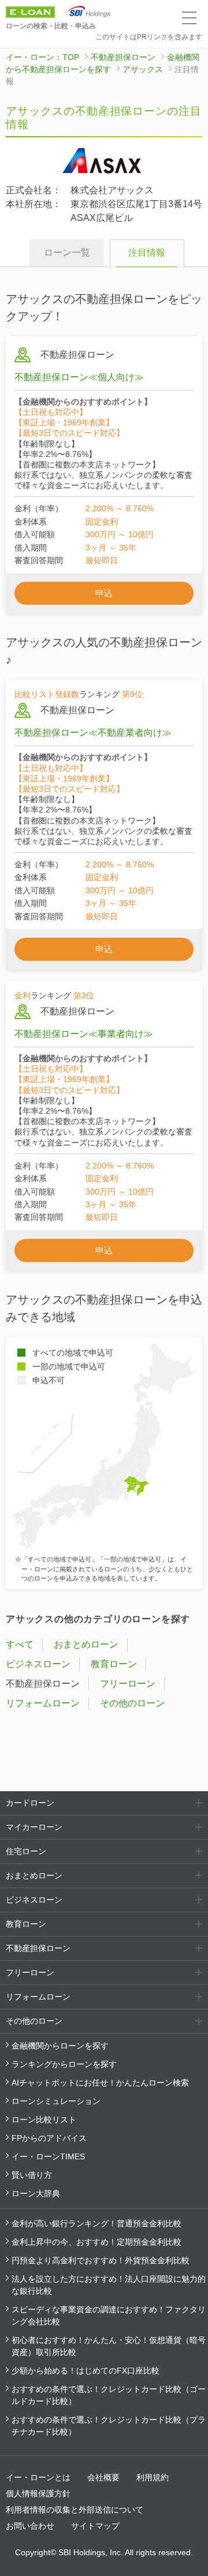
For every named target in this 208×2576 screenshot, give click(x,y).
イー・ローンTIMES (48, 2156)
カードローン (30, 1803)
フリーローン (128, 1684)
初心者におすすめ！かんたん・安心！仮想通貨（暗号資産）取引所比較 (109, 2346)
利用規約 (153, 2477)
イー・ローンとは (38, 2477)
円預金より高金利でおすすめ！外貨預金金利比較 (101, 2260)
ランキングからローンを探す (64, 2064)
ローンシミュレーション (56, 2101)
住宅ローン (26, 1851)
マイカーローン (34, 1827)
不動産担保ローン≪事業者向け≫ (84, 1034)
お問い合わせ (30, 2526)
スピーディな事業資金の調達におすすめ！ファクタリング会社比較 (109, 2315)
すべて (20, 1644)
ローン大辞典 (36, 2193)
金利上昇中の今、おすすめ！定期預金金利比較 (96, 2242)
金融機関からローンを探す (60, 2046)
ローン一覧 (67, 252)
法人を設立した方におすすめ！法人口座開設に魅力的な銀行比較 (109, 2285)
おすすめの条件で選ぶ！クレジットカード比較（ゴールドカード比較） (109, 2395)
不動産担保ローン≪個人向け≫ (79, 377)
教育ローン (114, 1664)
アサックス (143, 69)
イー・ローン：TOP (42, 57)
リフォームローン (43, 1703)
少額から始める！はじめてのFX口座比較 (86, 2371)
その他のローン (132, 1703)
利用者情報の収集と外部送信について (75, 2510)
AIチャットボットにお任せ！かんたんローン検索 (100, 2083)
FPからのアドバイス (49, 2138)
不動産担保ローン (123, 57)
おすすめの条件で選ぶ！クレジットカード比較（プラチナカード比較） (109, 2426)
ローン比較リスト (44, 2120)
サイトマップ (95, 2526)
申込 (104, 593)
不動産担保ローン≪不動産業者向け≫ (93, 733)
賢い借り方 (32, 2175)
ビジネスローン (38, 1664)
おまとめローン (86, 1644)
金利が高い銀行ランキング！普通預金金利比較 (96, 2223)
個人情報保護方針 (38, 2493)
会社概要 (103, 2477)
